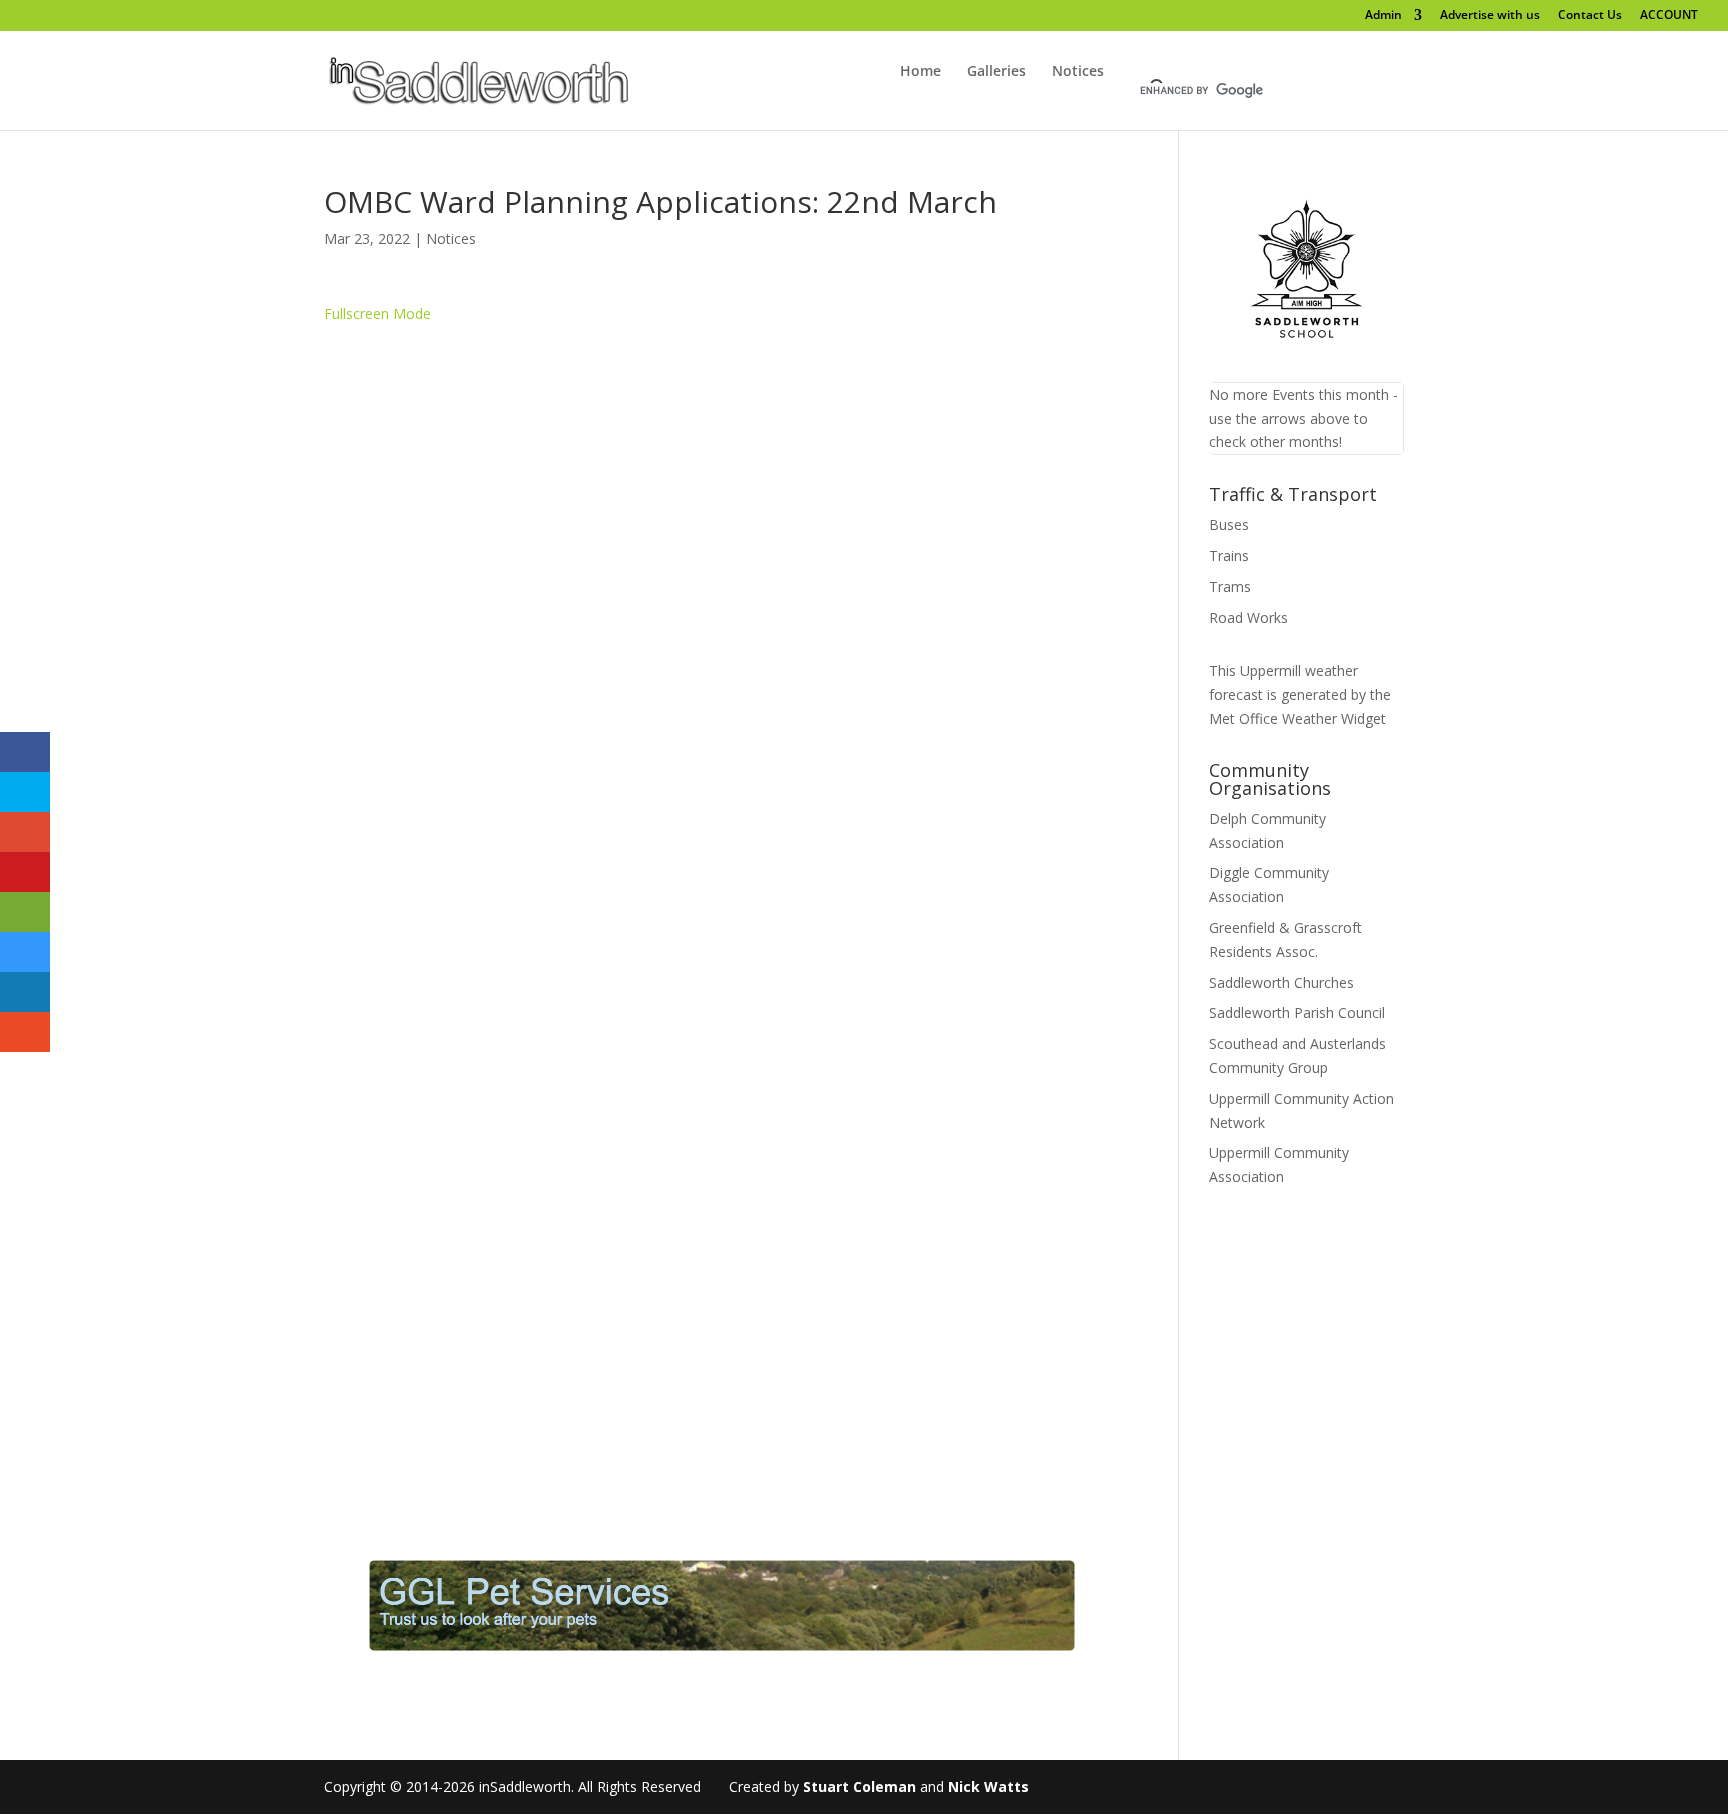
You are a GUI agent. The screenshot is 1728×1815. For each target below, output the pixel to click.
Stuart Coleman (859, 1786)
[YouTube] (171, 14)
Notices (1078, 72)
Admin (1383, 16)
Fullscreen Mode (377, 313)
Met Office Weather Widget (1297, 718)
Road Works (1248, 617)
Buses (1229, 524)
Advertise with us (1490, 16)
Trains (1229, 555)
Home (920, 72)
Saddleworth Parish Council (1297, 1012)
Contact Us (1590, 16)
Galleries (996, 72)
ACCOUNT (1669, 16)
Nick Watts (988, 1786)
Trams (1230, 586)
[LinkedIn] (145, 14)
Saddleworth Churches (1281, 982)
